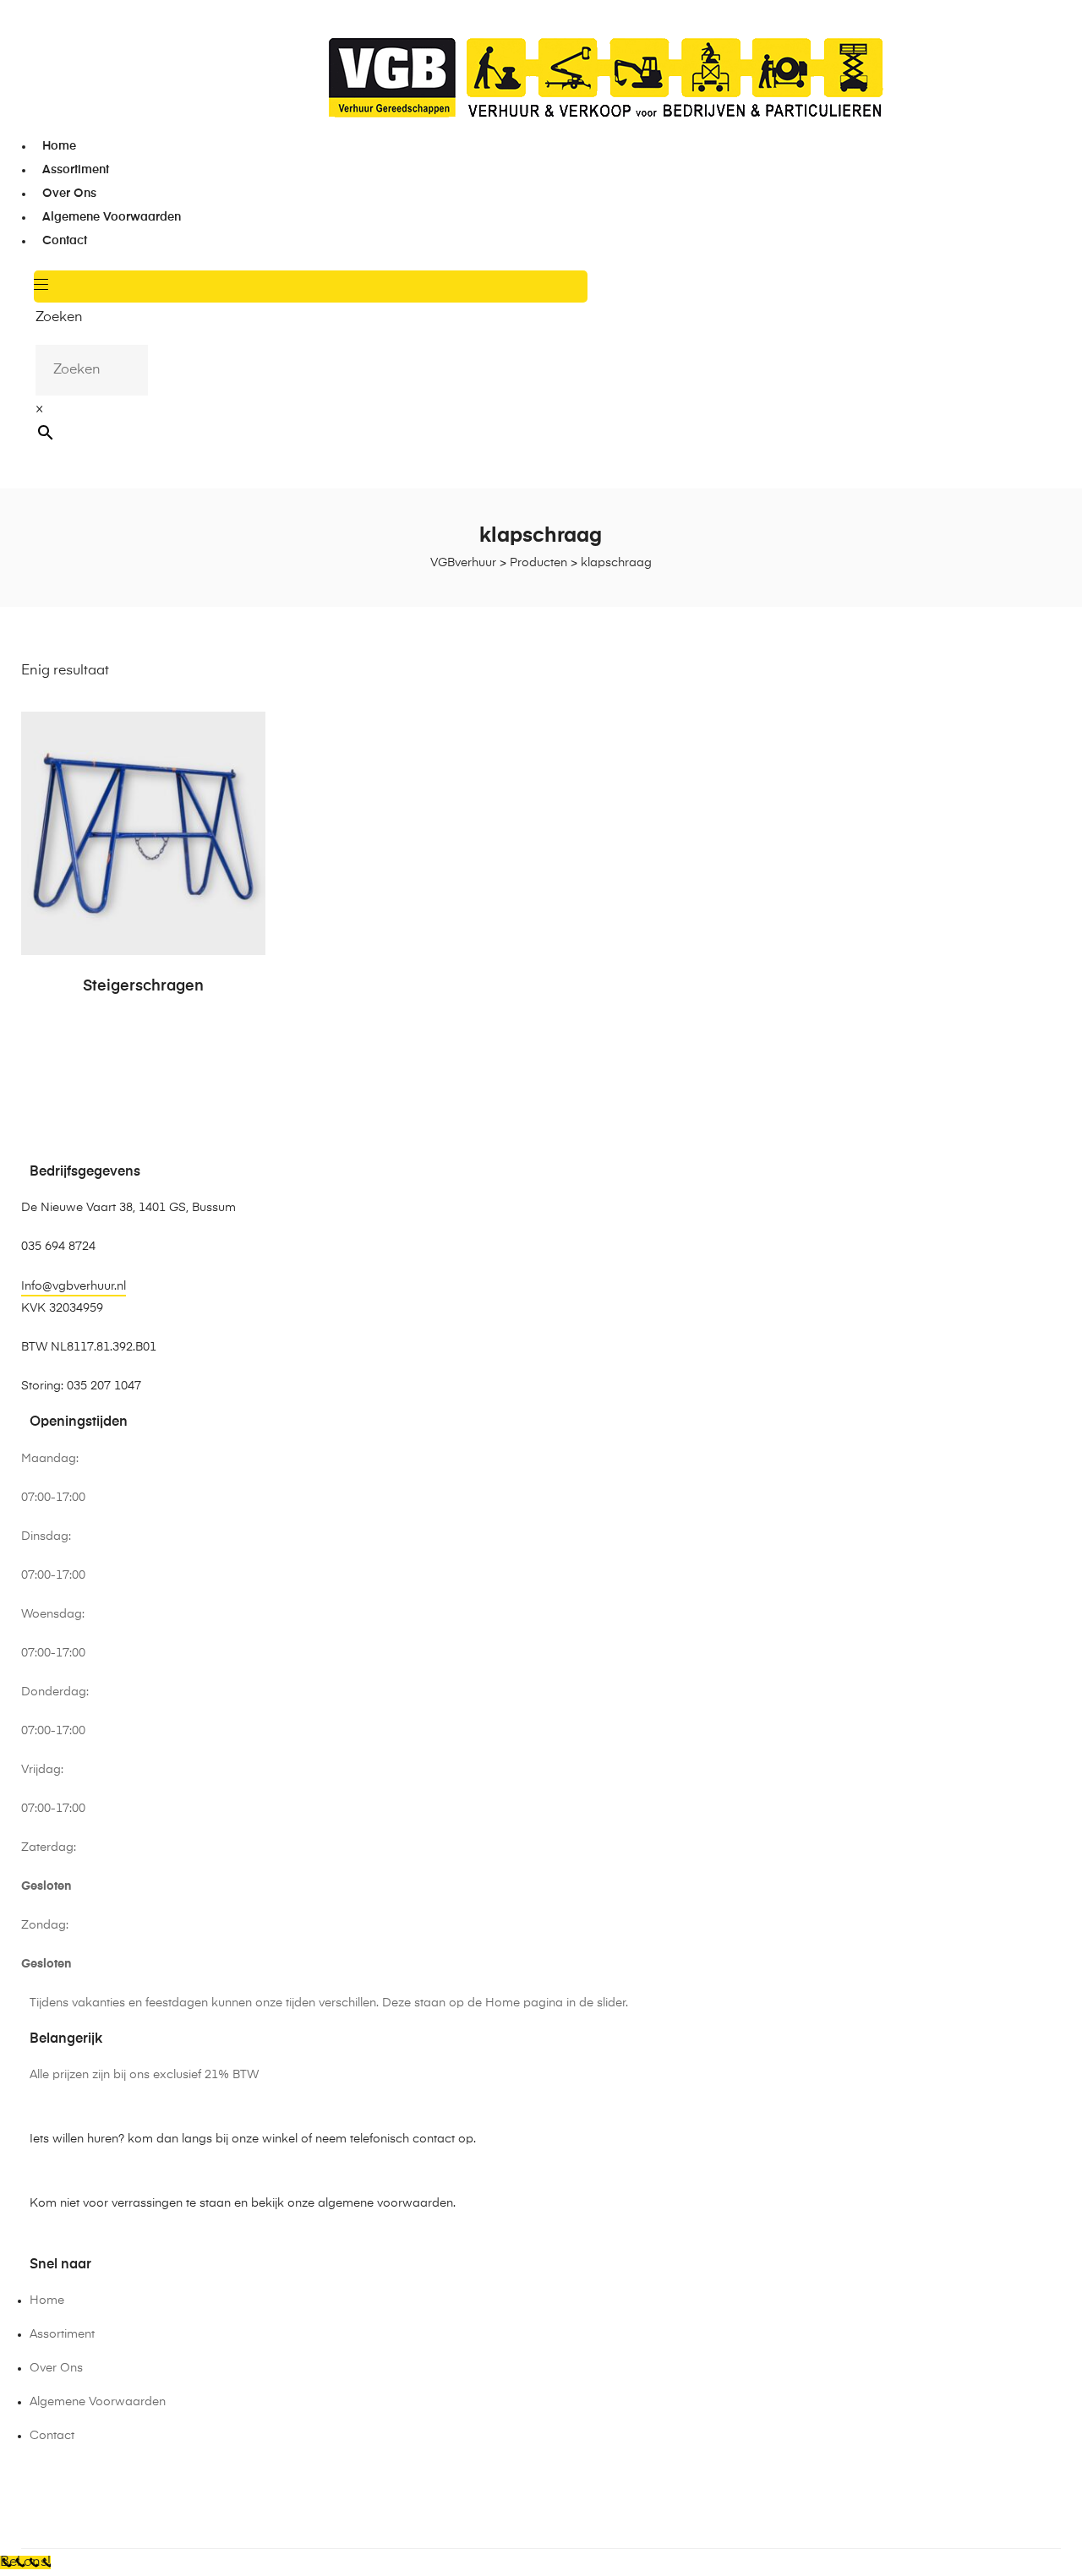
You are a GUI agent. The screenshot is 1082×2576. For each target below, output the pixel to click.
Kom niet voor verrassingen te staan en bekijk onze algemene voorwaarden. (243, 2203)
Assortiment (76, 170)
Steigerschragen (143, 986)
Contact (65, 241)
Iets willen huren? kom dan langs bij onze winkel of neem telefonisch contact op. (253, 2139)
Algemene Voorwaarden (112, 217)
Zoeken (59, 318)
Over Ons (69, 194)
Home (59, 146)
